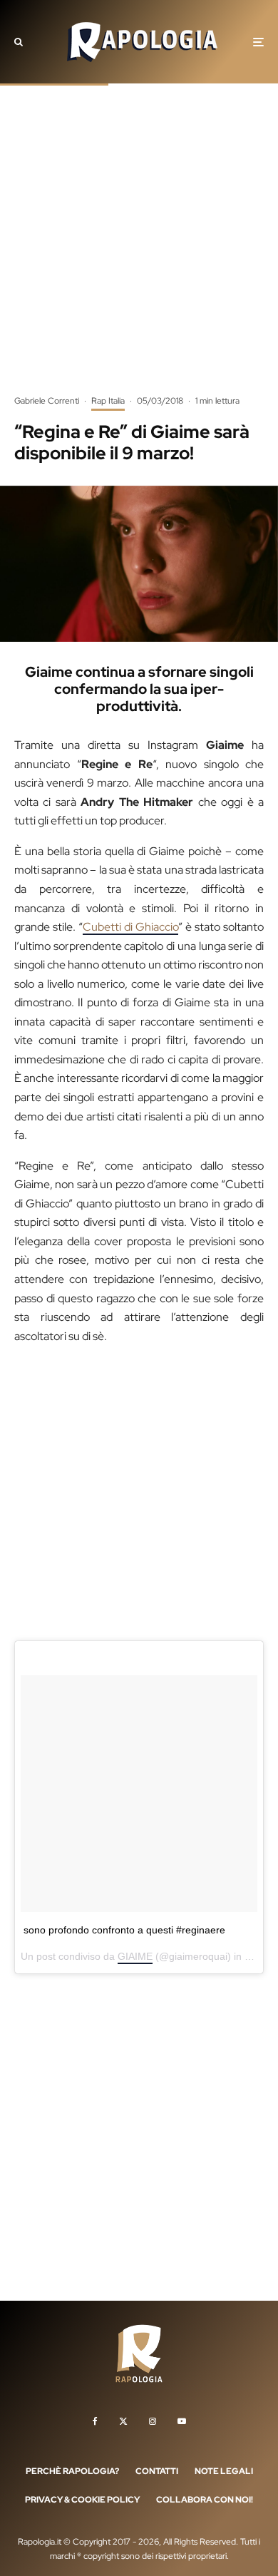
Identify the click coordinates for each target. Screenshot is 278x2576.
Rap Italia (108, 401)
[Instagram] (153, 2421)
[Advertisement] (139, 250)
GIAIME (135, 1956)
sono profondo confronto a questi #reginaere (124, 1930)
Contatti (157, 2471)
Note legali (224, 2471)
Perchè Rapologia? (72, 2471)
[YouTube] (182, 2421)
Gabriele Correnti (47, 401)
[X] (123, 2421)
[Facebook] (95, 2421)
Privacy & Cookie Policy (82, 2500)
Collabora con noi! (205, 2500)
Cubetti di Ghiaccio (130, 927)
